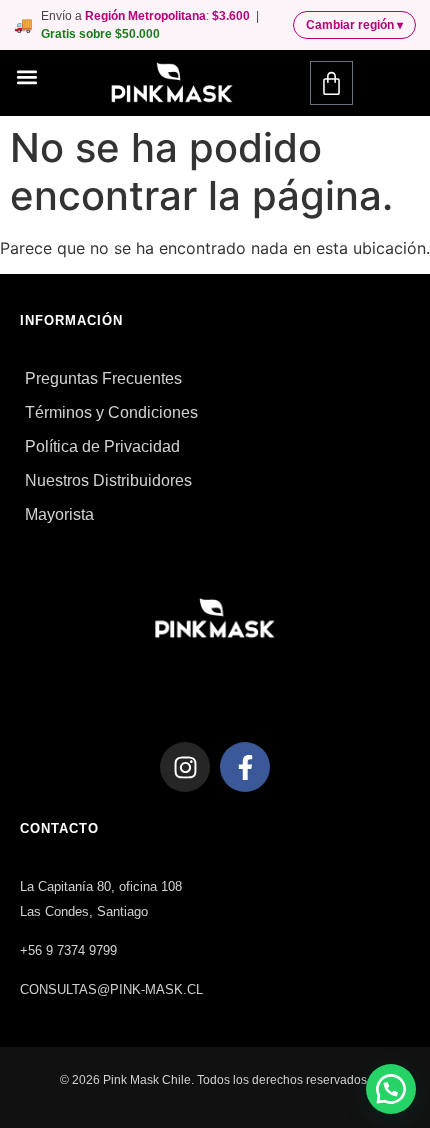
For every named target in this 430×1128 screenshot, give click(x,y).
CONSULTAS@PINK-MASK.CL (111, 989)
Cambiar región (354, 25)
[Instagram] (185, 767)
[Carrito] (331, 83)
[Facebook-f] (245, 767)
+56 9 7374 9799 (68, 950)
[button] (26, 76)
